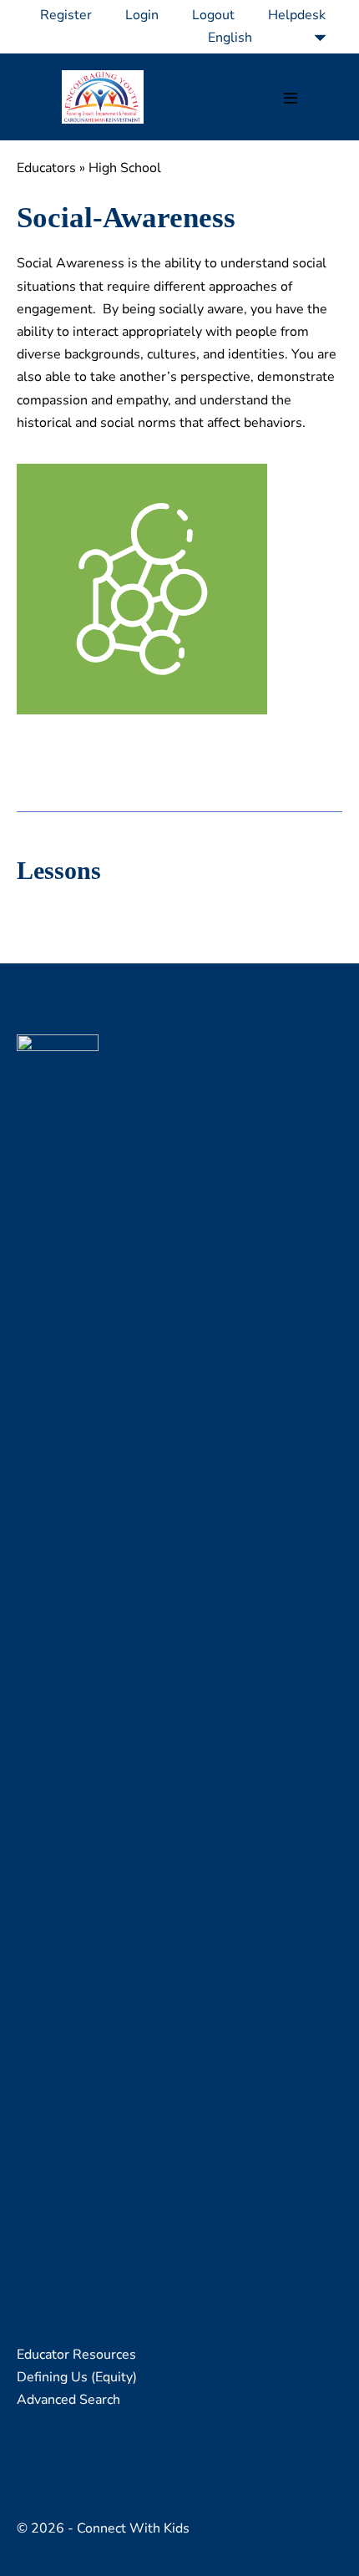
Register (66, 15)
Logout (213, 15)
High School (125, 168)
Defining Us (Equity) (77, 2377)
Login (142, 15)
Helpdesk (297, 15)
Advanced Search (68, 2400)
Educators (46, 168)
